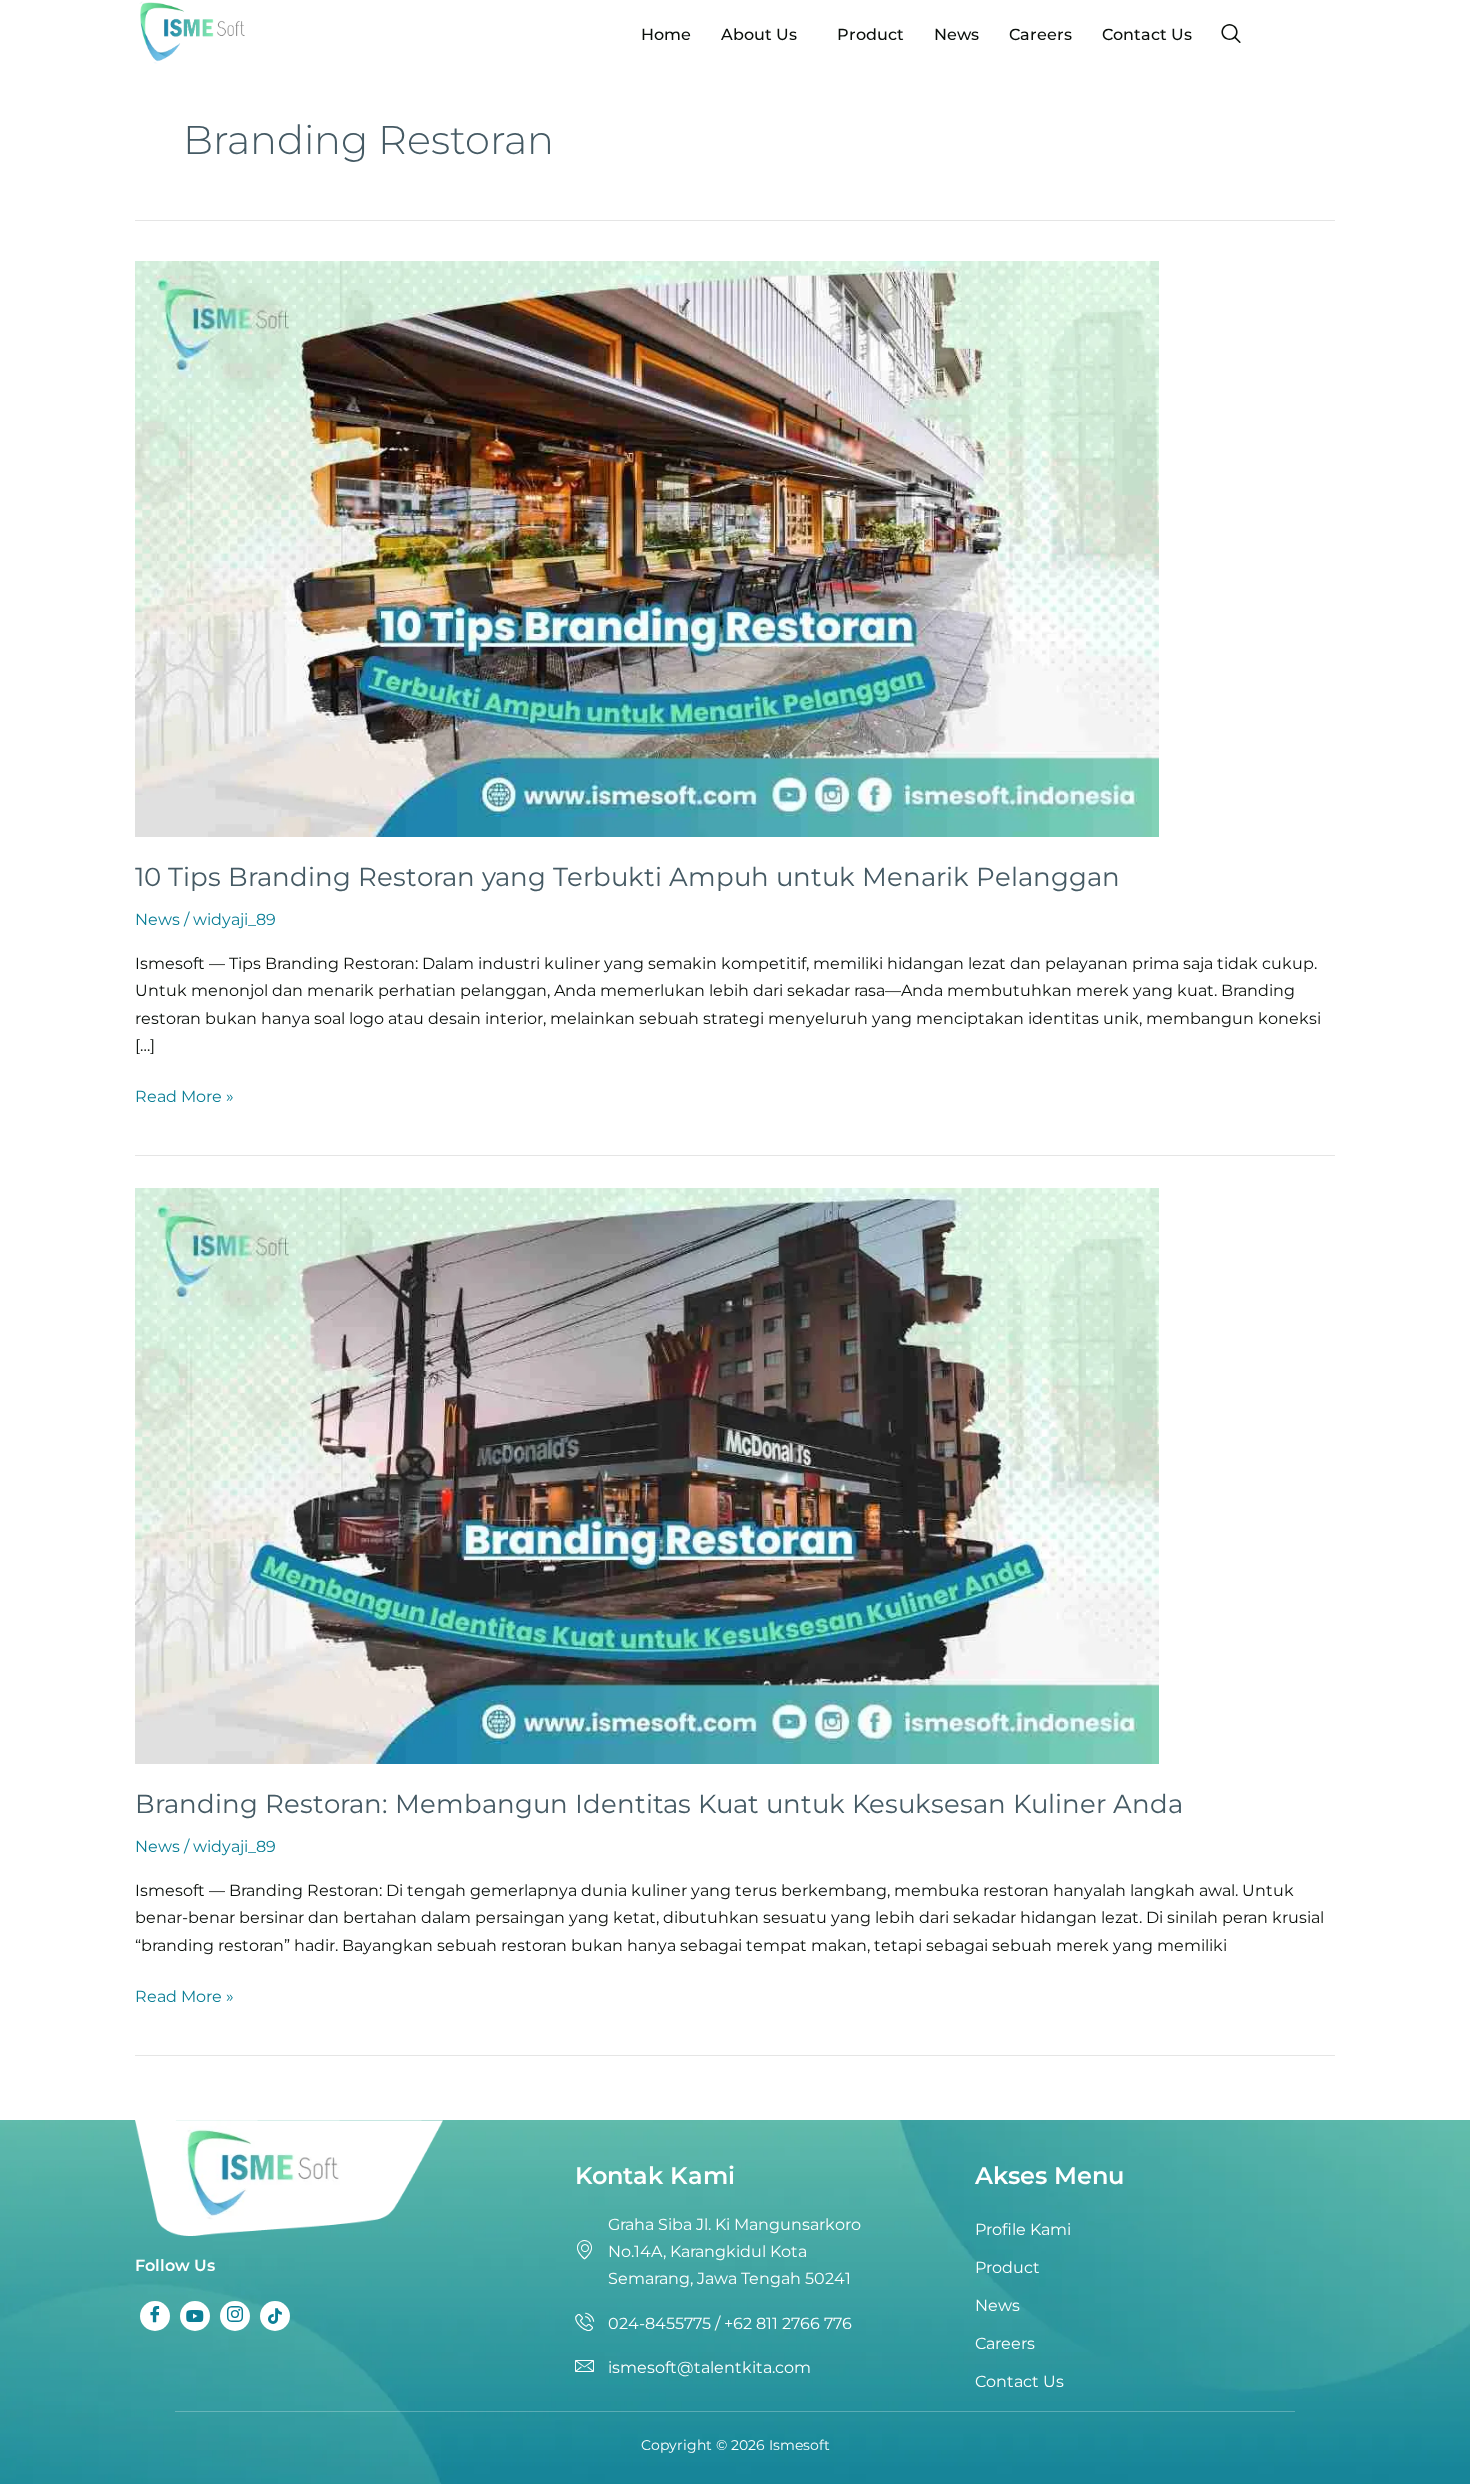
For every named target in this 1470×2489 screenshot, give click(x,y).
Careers (1040, 34)
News (956, 34)
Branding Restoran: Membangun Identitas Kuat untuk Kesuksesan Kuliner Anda (659, 1804)
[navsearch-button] (1231, 35)
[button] (764, 35)
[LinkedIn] (235, 2316)
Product (870, 34)
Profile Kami (1023, 2229)
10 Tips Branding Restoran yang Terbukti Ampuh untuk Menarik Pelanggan (627, 877)
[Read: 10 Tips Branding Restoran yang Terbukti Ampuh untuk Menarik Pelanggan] (647, 547)
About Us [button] (759, 34)
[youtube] (195, 2316)
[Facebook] (155, 2316)
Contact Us (1147, 34)
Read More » (184, 1094)
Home (666, 34)
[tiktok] (275, 2316)
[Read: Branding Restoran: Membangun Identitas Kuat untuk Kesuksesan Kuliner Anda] (647, 1474)
